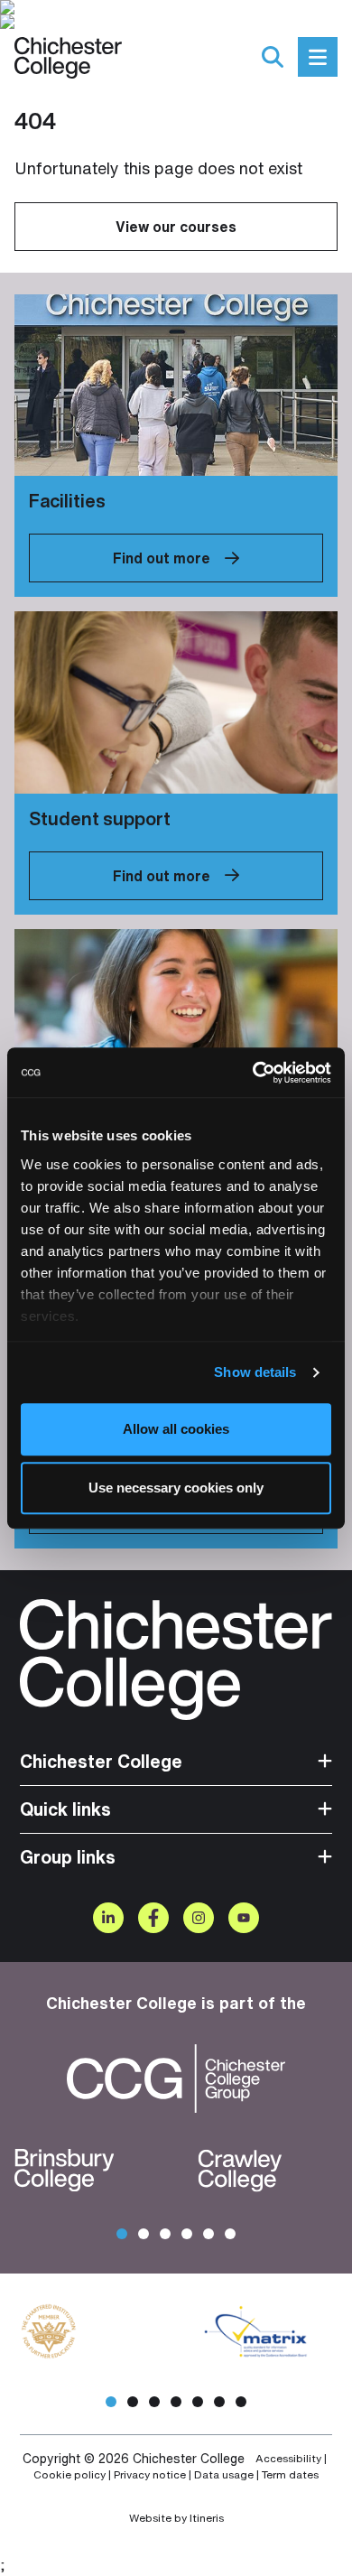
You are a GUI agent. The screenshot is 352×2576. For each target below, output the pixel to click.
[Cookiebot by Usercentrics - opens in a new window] (253, 1073)
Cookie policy (69, 2475)
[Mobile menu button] (318, 57)
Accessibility (288, 2459)
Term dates (290, 2475)
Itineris (207, 2518)
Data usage (224, 2475)
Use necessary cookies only (176, 1488)
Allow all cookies (176, 1429)
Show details (255, 1372)
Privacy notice (150, 2475)
